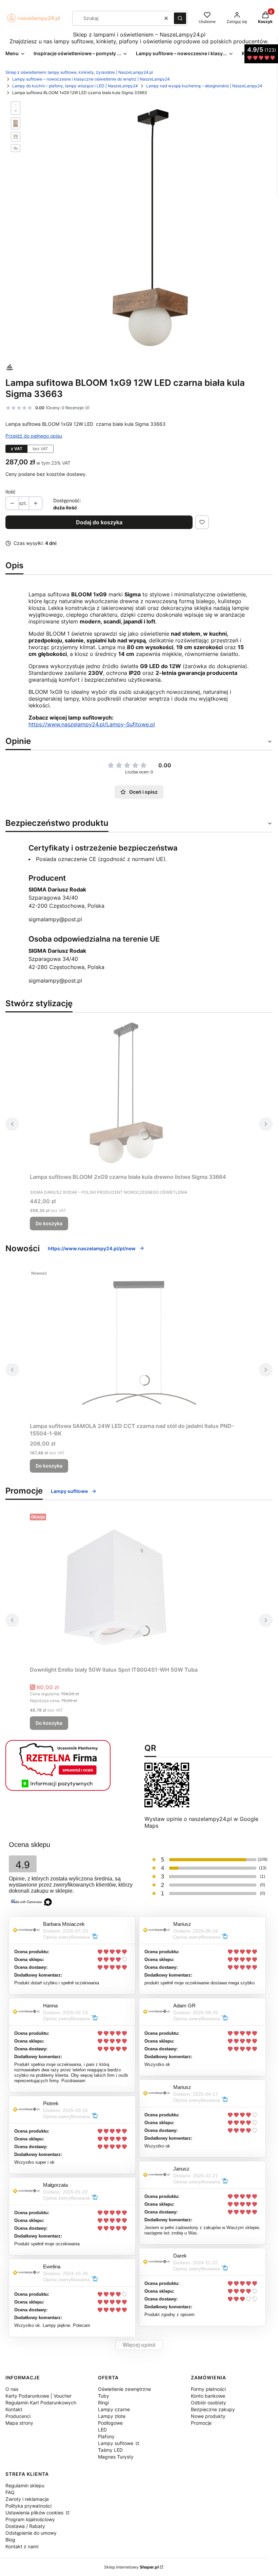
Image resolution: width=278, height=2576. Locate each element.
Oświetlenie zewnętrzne (124, 2389)
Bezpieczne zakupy (213, 2409)
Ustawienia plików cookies (35, 2513)
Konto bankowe (208, 2396)
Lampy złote (112, 2416)
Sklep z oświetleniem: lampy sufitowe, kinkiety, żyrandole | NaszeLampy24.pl (79, 72)
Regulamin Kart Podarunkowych (41, 2403)
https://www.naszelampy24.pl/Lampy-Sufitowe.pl (92, 724)
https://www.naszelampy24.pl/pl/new (92, 1248)
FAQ (10, 2492)
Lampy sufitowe (69, 1491)
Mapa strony (19, 2423)
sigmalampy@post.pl (55, 919)
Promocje (201, 2423)
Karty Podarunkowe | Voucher (38, 2396)
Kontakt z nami (22, 2546)
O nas (12, 2389)
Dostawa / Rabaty (25, 2526)
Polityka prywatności (28, 2506)
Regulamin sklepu (25, 2485)
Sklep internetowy (131, 2567)
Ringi (103, 2403)
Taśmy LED (110, 2450)
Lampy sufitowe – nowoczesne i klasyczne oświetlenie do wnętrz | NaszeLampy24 (91, 79)
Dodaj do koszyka (99, 522)
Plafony (106, 2436)
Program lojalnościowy (30, 2519)
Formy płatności (208, 2389)
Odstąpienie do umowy (31, 2533)
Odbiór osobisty (209, 2403)
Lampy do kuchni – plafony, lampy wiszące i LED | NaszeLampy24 (75, 86)
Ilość (11, 492)
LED (102, 2430)
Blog (10, 2540)
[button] (180, 18)
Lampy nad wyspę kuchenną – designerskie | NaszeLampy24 (204, 86)
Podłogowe (110, 2423)
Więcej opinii (139, 2345)
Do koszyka (49, 1223)
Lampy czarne (114, 2409)
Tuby (104, 2396)
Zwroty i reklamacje (27, 2499)
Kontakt (14, 2409)
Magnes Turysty (116, 2457)
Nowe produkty (208, 2416)
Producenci (18, 2416)
